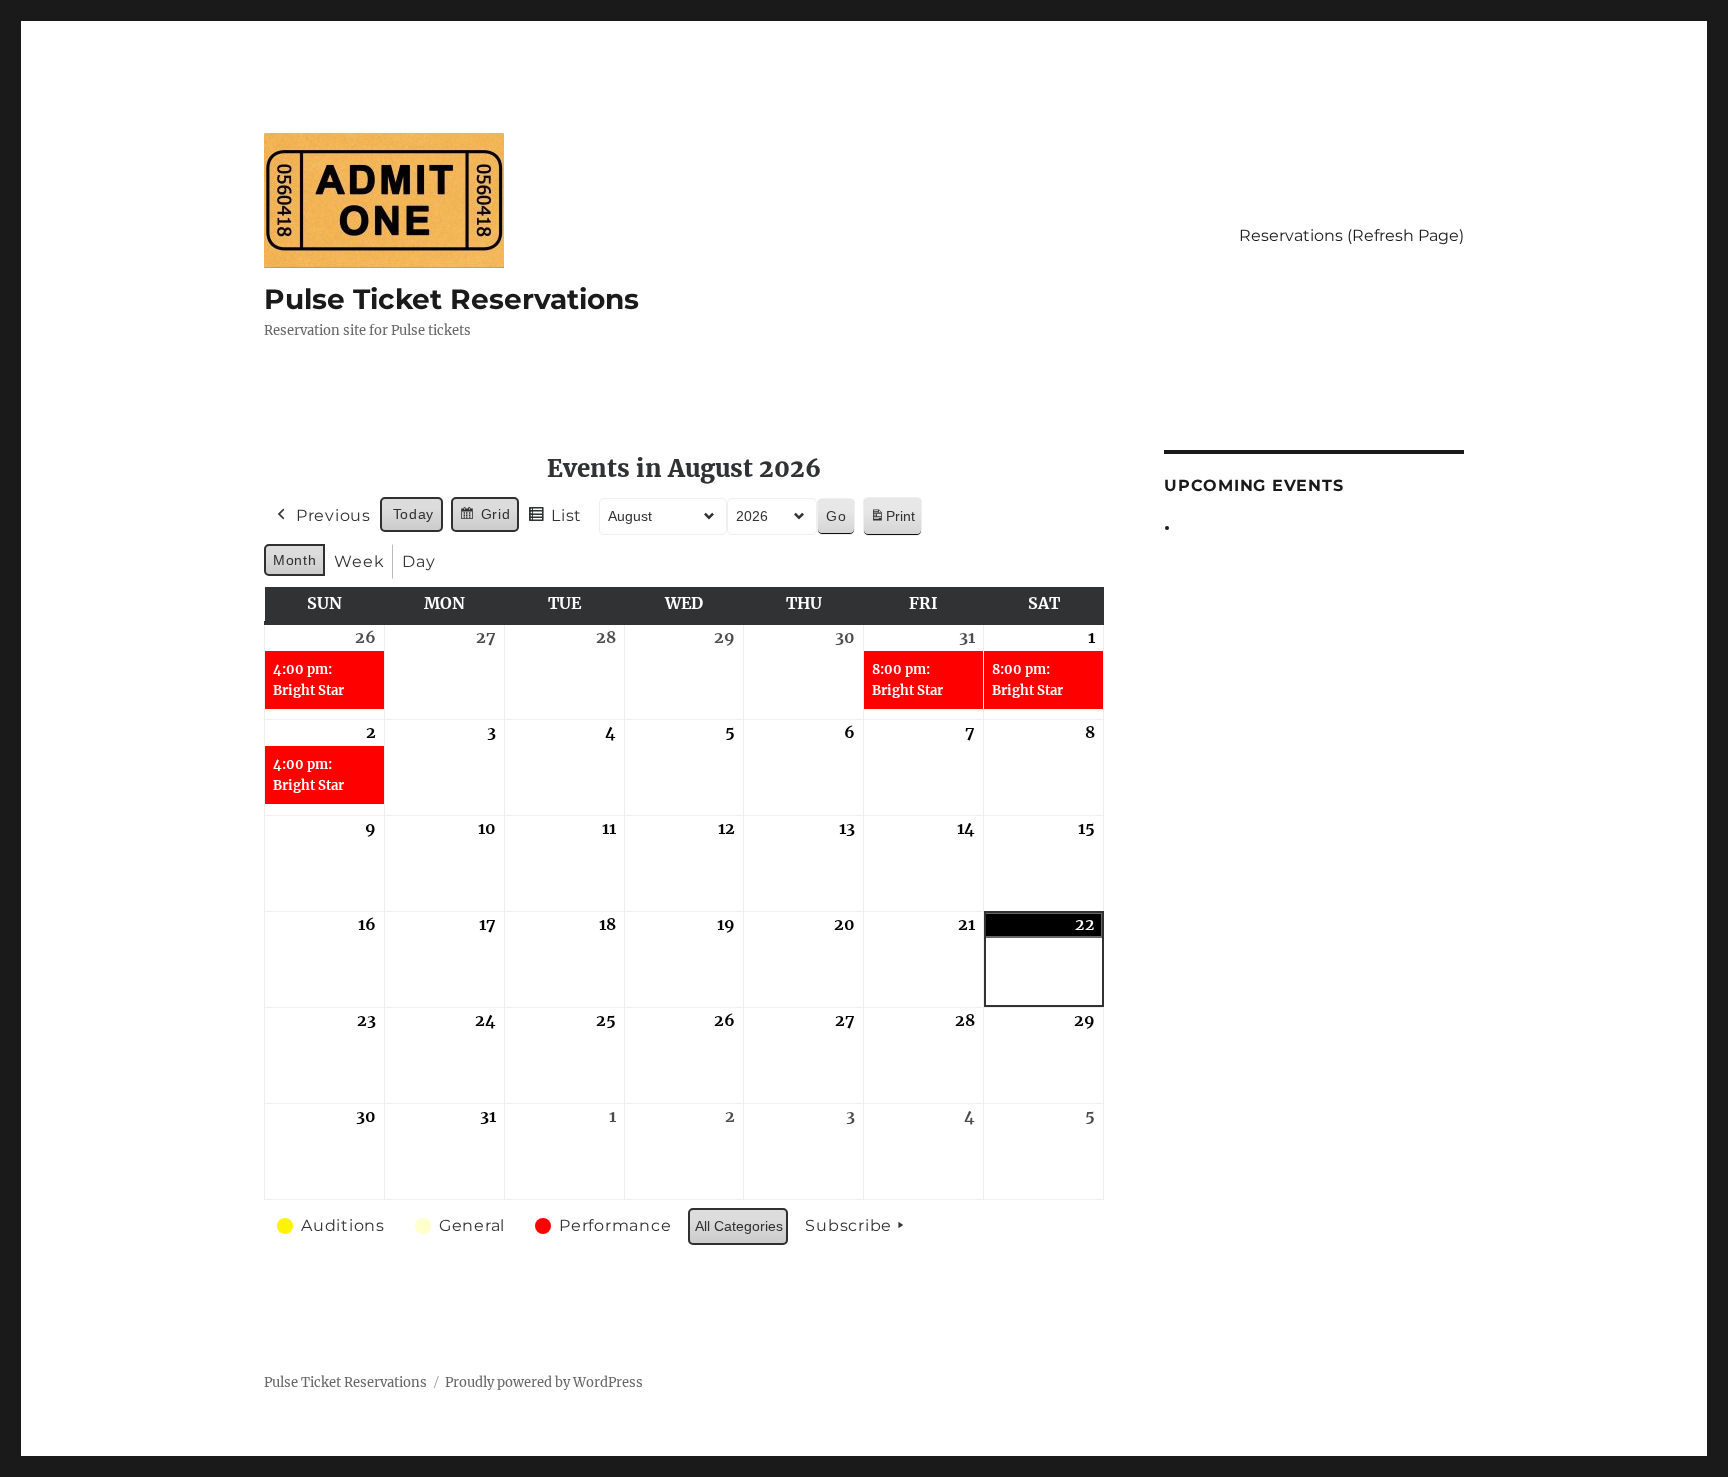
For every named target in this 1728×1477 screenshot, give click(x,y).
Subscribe (848, 1225)
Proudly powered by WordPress (544, 1382)
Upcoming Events (1253, 485)
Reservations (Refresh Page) (1351, 235)
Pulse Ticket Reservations (451, 299)
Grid (484, 519)
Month (294, 560)
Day (418, 561)
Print (892, 521)
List (554, 520)
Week (359, 561)
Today (413, 514)
